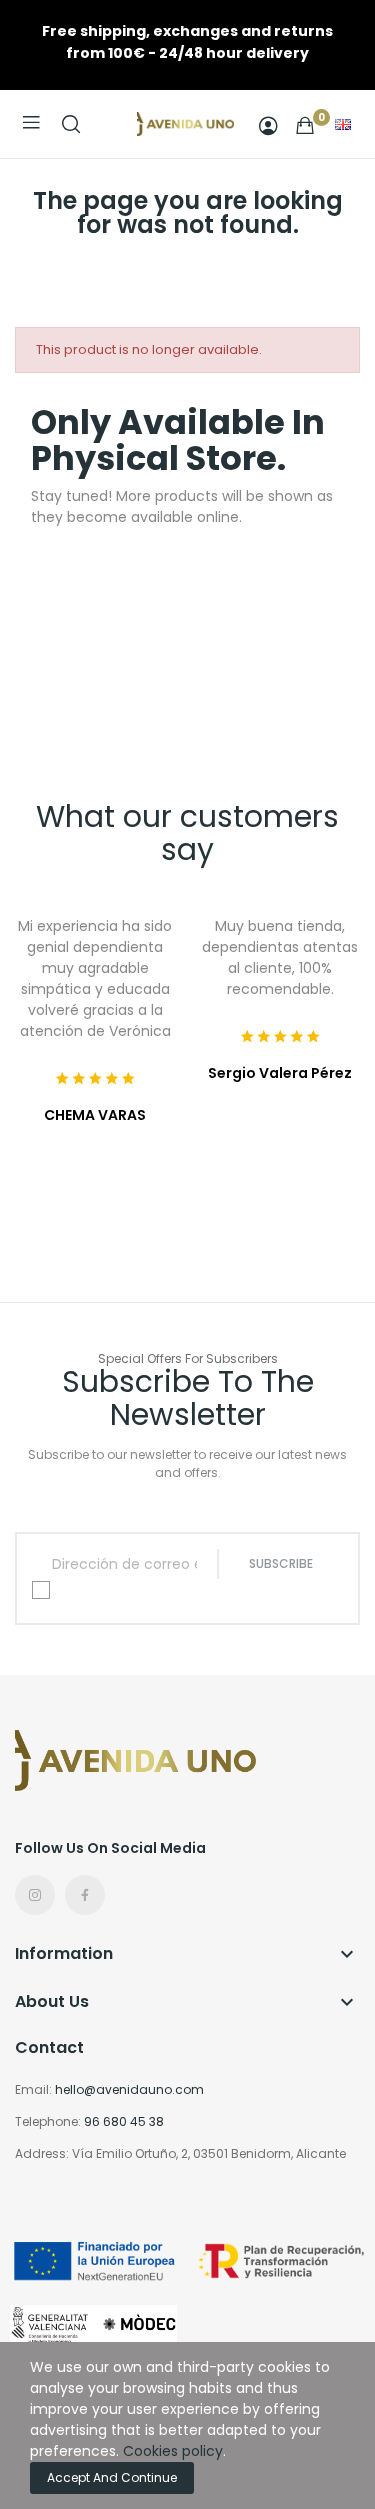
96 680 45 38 (124, 2121)
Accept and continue (112, 2477)
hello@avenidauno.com (129, 2089)
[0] (305, 125)
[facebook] (85, 1895)
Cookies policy (173, 2451)
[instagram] (35, 1895)
